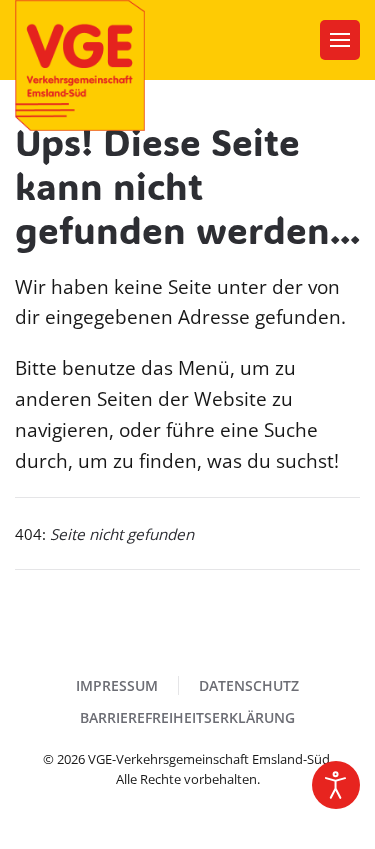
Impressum (117, 685)
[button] (340, 40)
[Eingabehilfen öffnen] (336, 785)
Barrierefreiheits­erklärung (187, 717)
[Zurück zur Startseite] (80, 65)
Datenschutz (249, 685)
